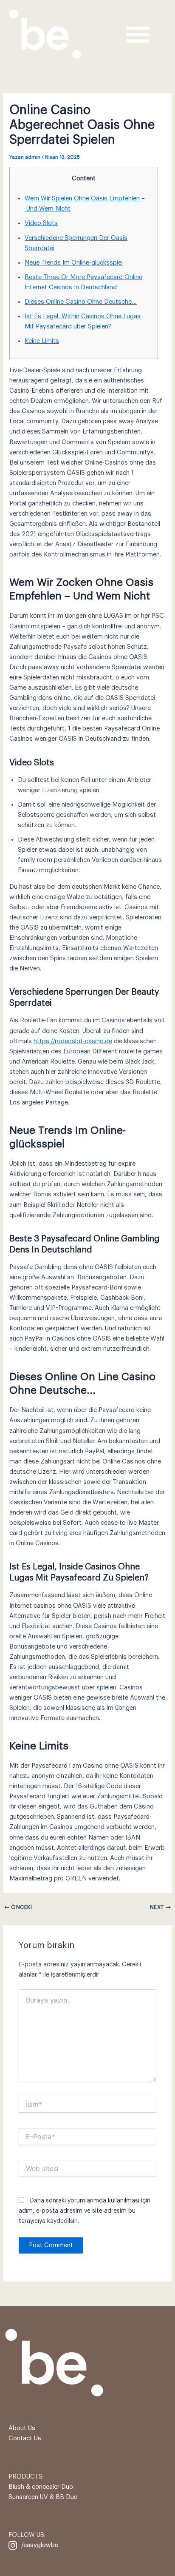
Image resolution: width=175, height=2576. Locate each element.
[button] (138, 34)
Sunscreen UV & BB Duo (43, 2497)
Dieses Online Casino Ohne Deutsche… (81, 302)
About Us (22, 2428)
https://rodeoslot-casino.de (73, 1041)
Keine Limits (42, 341)
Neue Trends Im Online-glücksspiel (74, 263)
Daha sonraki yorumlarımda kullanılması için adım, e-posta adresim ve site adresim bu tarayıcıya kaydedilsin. (85, 2211)
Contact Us (25, 2438)
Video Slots (41, 223)
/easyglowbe (40, 2545)
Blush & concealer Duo (41, 2487)
